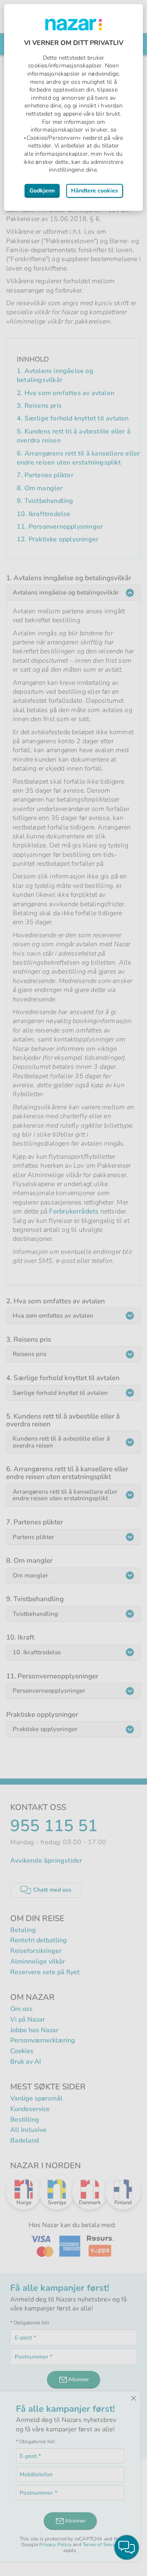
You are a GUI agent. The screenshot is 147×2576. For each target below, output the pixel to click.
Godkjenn (42, 191)
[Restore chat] (127, 2547)
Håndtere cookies (95, 191)
